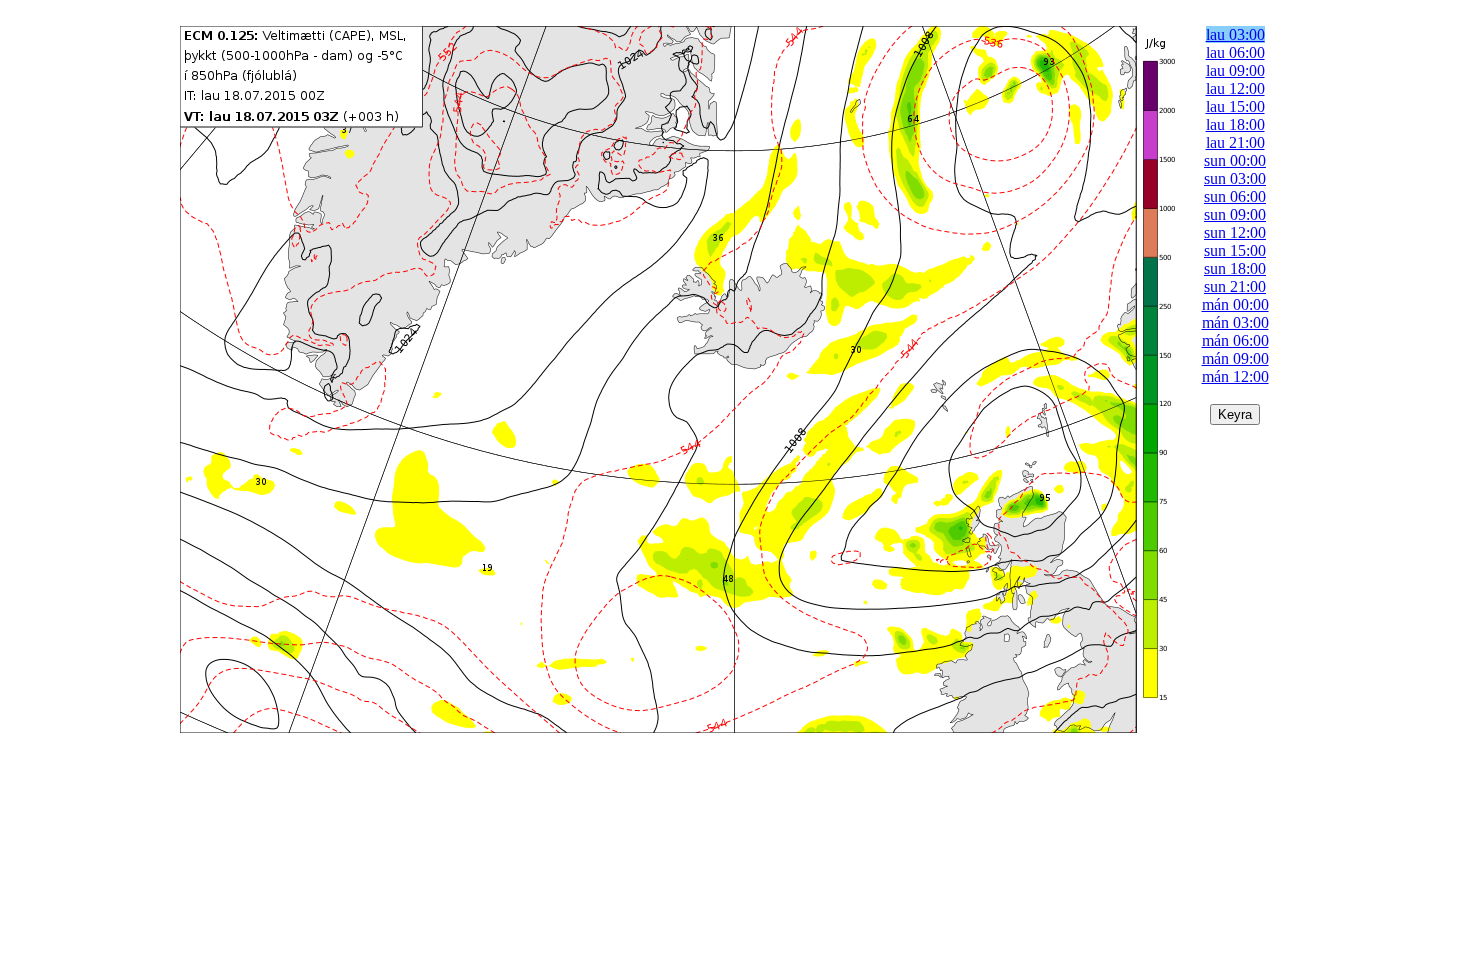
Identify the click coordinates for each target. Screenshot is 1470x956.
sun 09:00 (1235, 214)
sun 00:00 (1235, 160)
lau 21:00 (1235, 142)
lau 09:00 (1235, 70)
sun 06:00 (1235, 196)
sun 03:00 (1235, 178)
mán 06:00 (1235, 340)
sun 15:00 (1235, 250)
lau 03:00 (1235, 34)
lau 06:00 (1235, 52)
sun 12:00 (1235, 232)
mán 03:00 (1235, 322)
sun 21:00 (1235, 286)
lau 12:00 (1235, 88)
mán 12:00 (1235, 376)
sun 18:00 (1235, 268)
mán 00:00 (1235, 304)
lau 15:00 (1235, 106)
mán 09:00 (1235, 358)
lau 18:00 (1235, 124)
